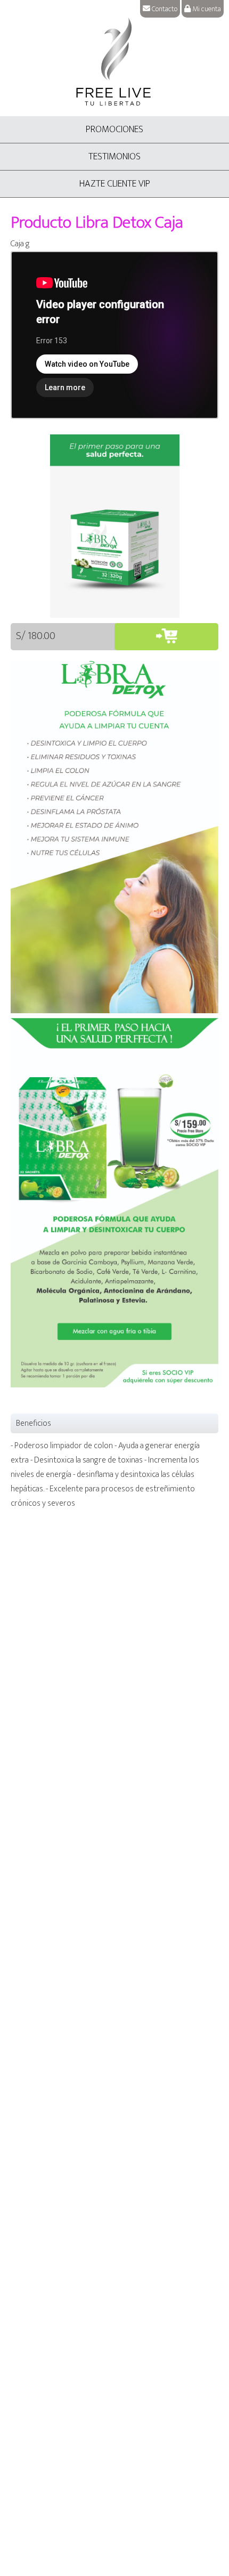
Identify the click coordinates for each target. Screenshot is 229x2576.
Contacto (164, 9)
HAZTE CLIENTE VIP (115, 184)
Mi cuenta (206, 9)
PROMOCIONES (114, 130)
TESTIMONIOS (114, 157)
